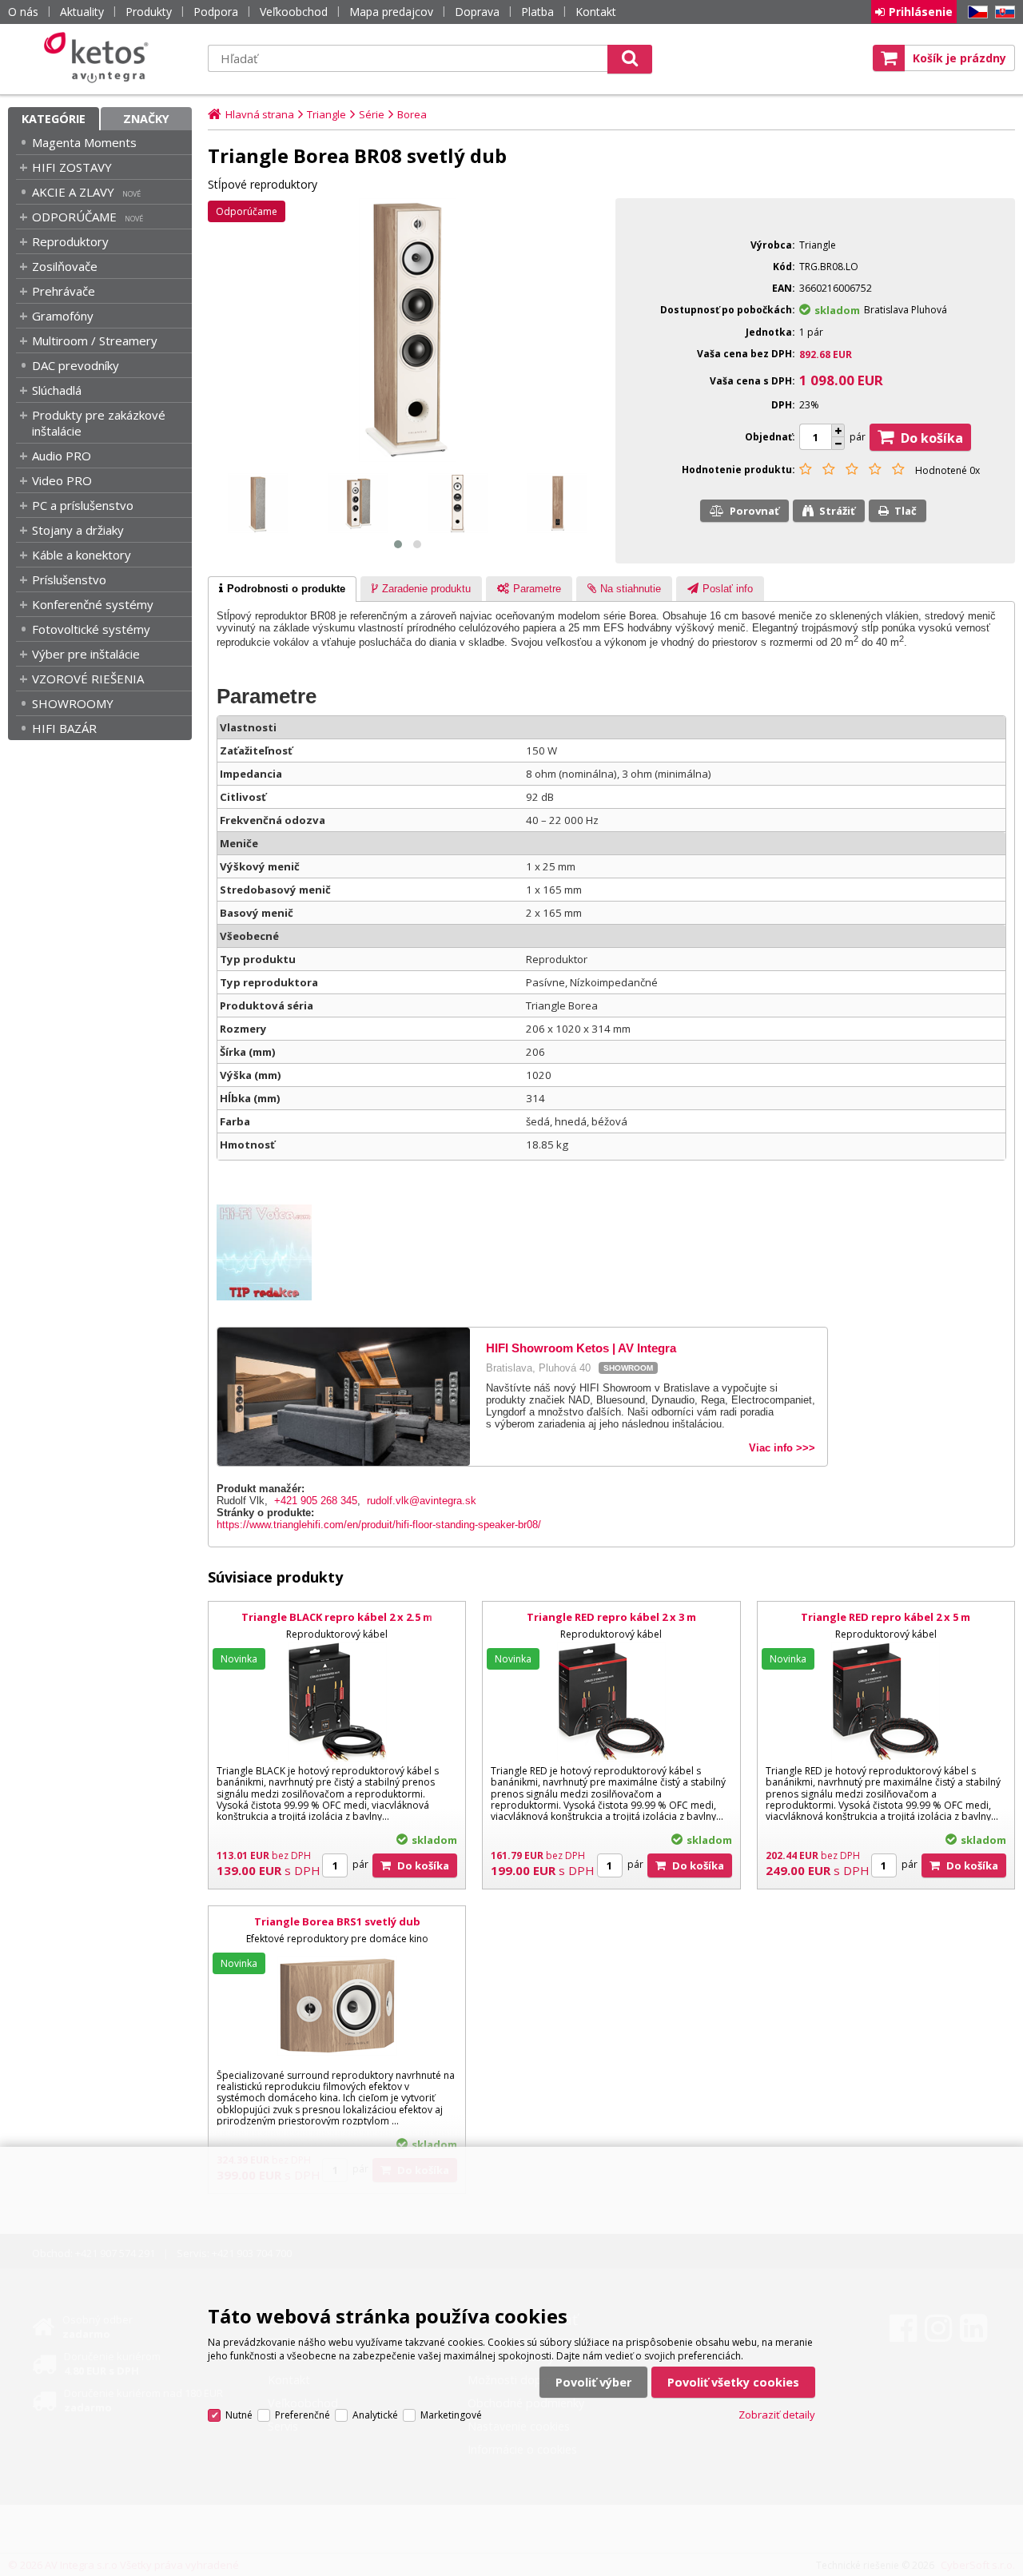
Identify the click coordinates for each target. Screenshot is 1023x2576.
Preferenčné (303, 2415)
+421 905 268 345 (316, 1501)
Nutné (239, 2415)
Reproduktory (70, 241)
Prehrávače (64, 291)
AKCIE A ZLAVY (73, 192)
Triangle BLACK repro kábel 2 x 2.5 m (337, 1617)
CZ (975, 12)
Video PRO (62, 480)
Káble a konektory (82, 555)
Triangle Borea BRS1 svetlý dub (337, 1921)
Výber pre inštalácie (86, 654)
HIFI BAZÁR (64, 728)
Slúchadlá (57, 390)
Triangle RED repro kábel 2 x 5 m (886, 1617)
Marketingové (451, 2415)
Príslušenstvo (69, 579)
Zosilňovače (65, 266)
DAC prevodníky (76, 365)
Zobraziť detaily (777, 2415)
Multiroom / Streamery (95, 340)
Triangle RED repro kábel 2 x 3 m (611, 1617)
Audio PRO (62, 456)
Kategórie (54, 119)
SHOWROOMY (73, 703)
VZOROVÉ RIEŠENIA (88, 679)
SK (1002, 12)
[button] (398, 544)
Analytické (375, 2415)
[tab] (282, 589)
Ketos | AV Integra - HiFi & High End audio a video (100, 58)
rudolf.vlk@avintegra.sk (422, 1501)
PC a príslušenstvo (83, 505)
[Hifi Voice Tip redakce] (272, 1297)
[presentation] (282, 589)
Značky (146, 119)
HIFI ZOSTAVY (72, 167)
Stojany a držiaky (78, 530)
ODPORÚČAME (74, 217)
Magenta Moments (84, 142)
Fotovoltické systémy (91, 629)
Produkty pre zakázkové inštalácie (99, 423)
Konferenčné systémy (93, 604)
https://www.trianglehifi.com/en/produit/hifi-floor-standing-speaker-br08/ (379, 1525)
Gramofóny (63, 316)
